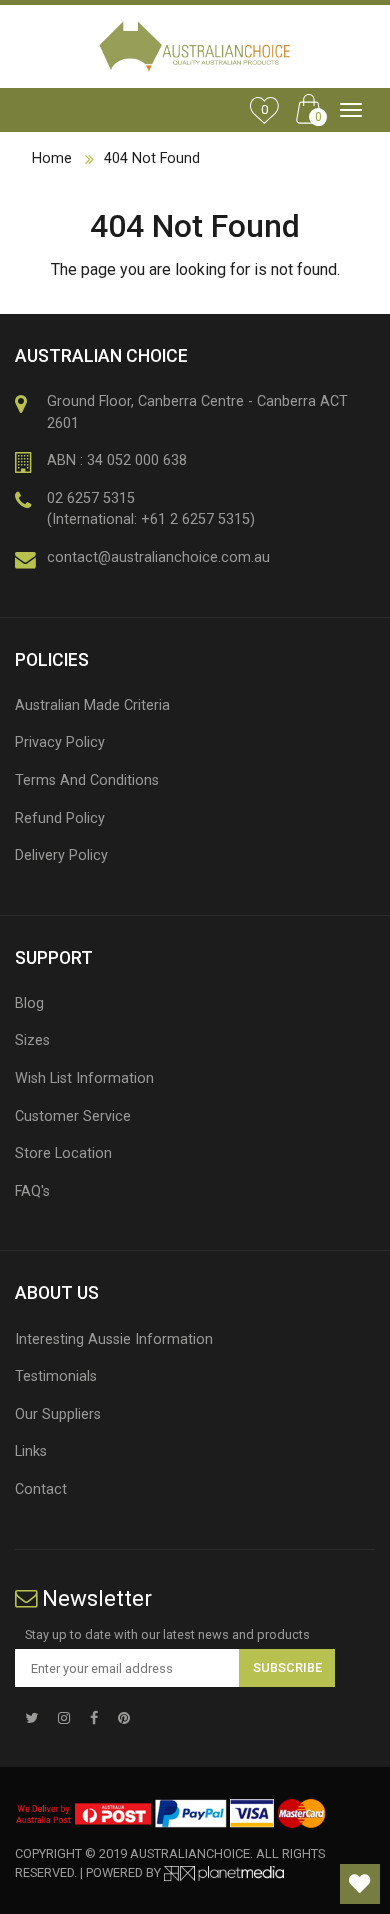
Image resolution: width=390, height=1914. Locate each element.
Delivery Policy (61, 855)
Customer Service (73, 1116)
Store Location (63, 1153)
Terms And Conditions (87, 780)
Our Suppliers (58, 1414)
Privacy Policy (60, 742)
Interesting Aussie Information (114, 1339)
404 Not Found (152, 158)
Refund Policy (60, 818)
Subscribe (287, 1667)
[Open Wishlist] (360, 1884)
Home (52, 158)
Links (31, 1451)
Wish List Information (84, 1078)
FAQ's (32, 1191)
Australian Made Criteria (92, 705)
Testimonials (56, 1376)
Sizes (32, 1040)
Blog (29, 1003)
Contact (41, 1489)
